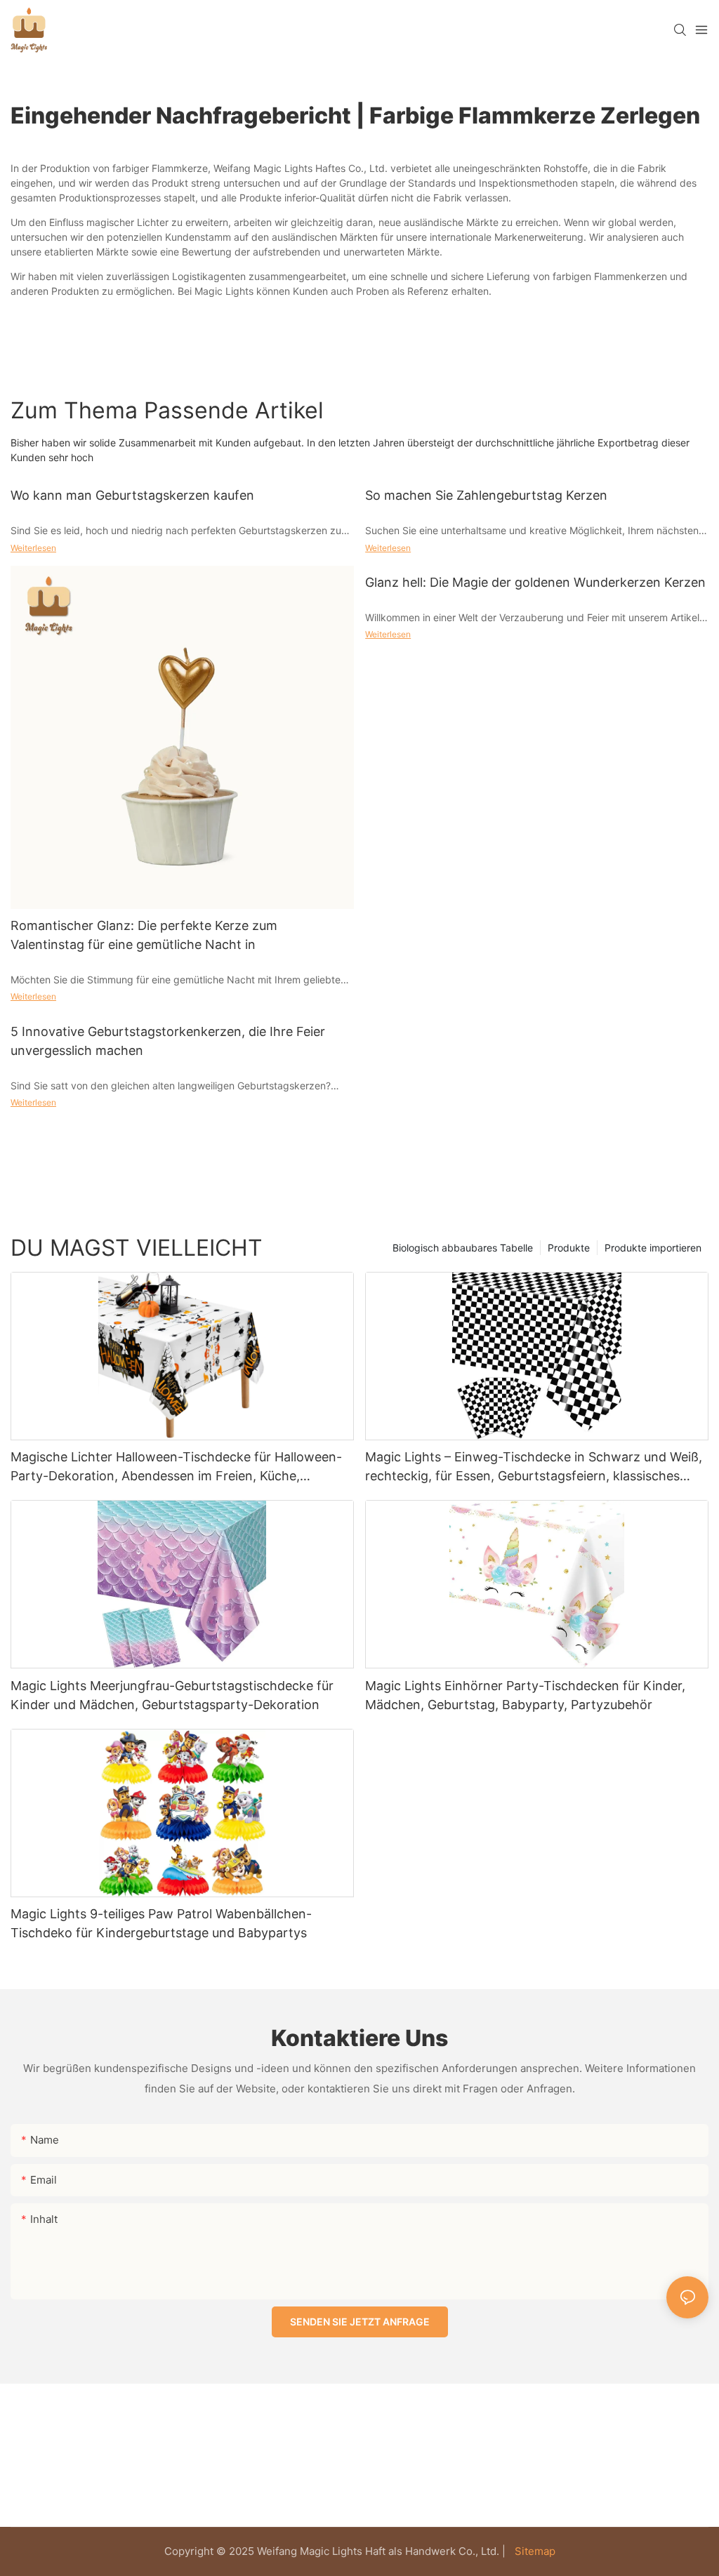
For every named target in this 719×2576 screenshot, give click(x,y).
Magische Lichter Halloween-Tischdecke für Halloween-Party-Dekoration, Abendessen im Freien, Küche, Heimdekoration (176, 1467)
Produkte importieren (653, 1248)
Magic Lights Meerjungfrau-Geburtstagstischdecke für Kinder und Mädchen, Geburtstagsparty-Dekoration (172, 1695)
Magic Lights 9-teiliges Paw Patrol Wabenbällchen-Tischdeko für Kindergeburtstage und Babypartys (161, 1923)
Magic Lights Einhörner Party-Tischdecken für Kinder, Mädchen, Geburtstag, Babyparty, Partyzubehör (525, 1695)
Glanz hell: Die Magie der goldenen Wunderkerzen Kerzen (535, 582)
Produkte (569, 1248)
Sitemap (534, 2551)
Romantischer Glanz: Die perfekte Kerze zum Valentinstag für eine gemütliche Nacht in (144, 935)
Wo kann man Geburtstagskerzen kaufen (132, 495)
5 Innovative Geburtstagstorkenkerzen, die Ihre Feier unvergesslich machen (168, 1041)
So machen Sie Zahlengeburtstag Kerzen (486, 495)
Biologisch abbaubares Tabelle (463, 1248)
